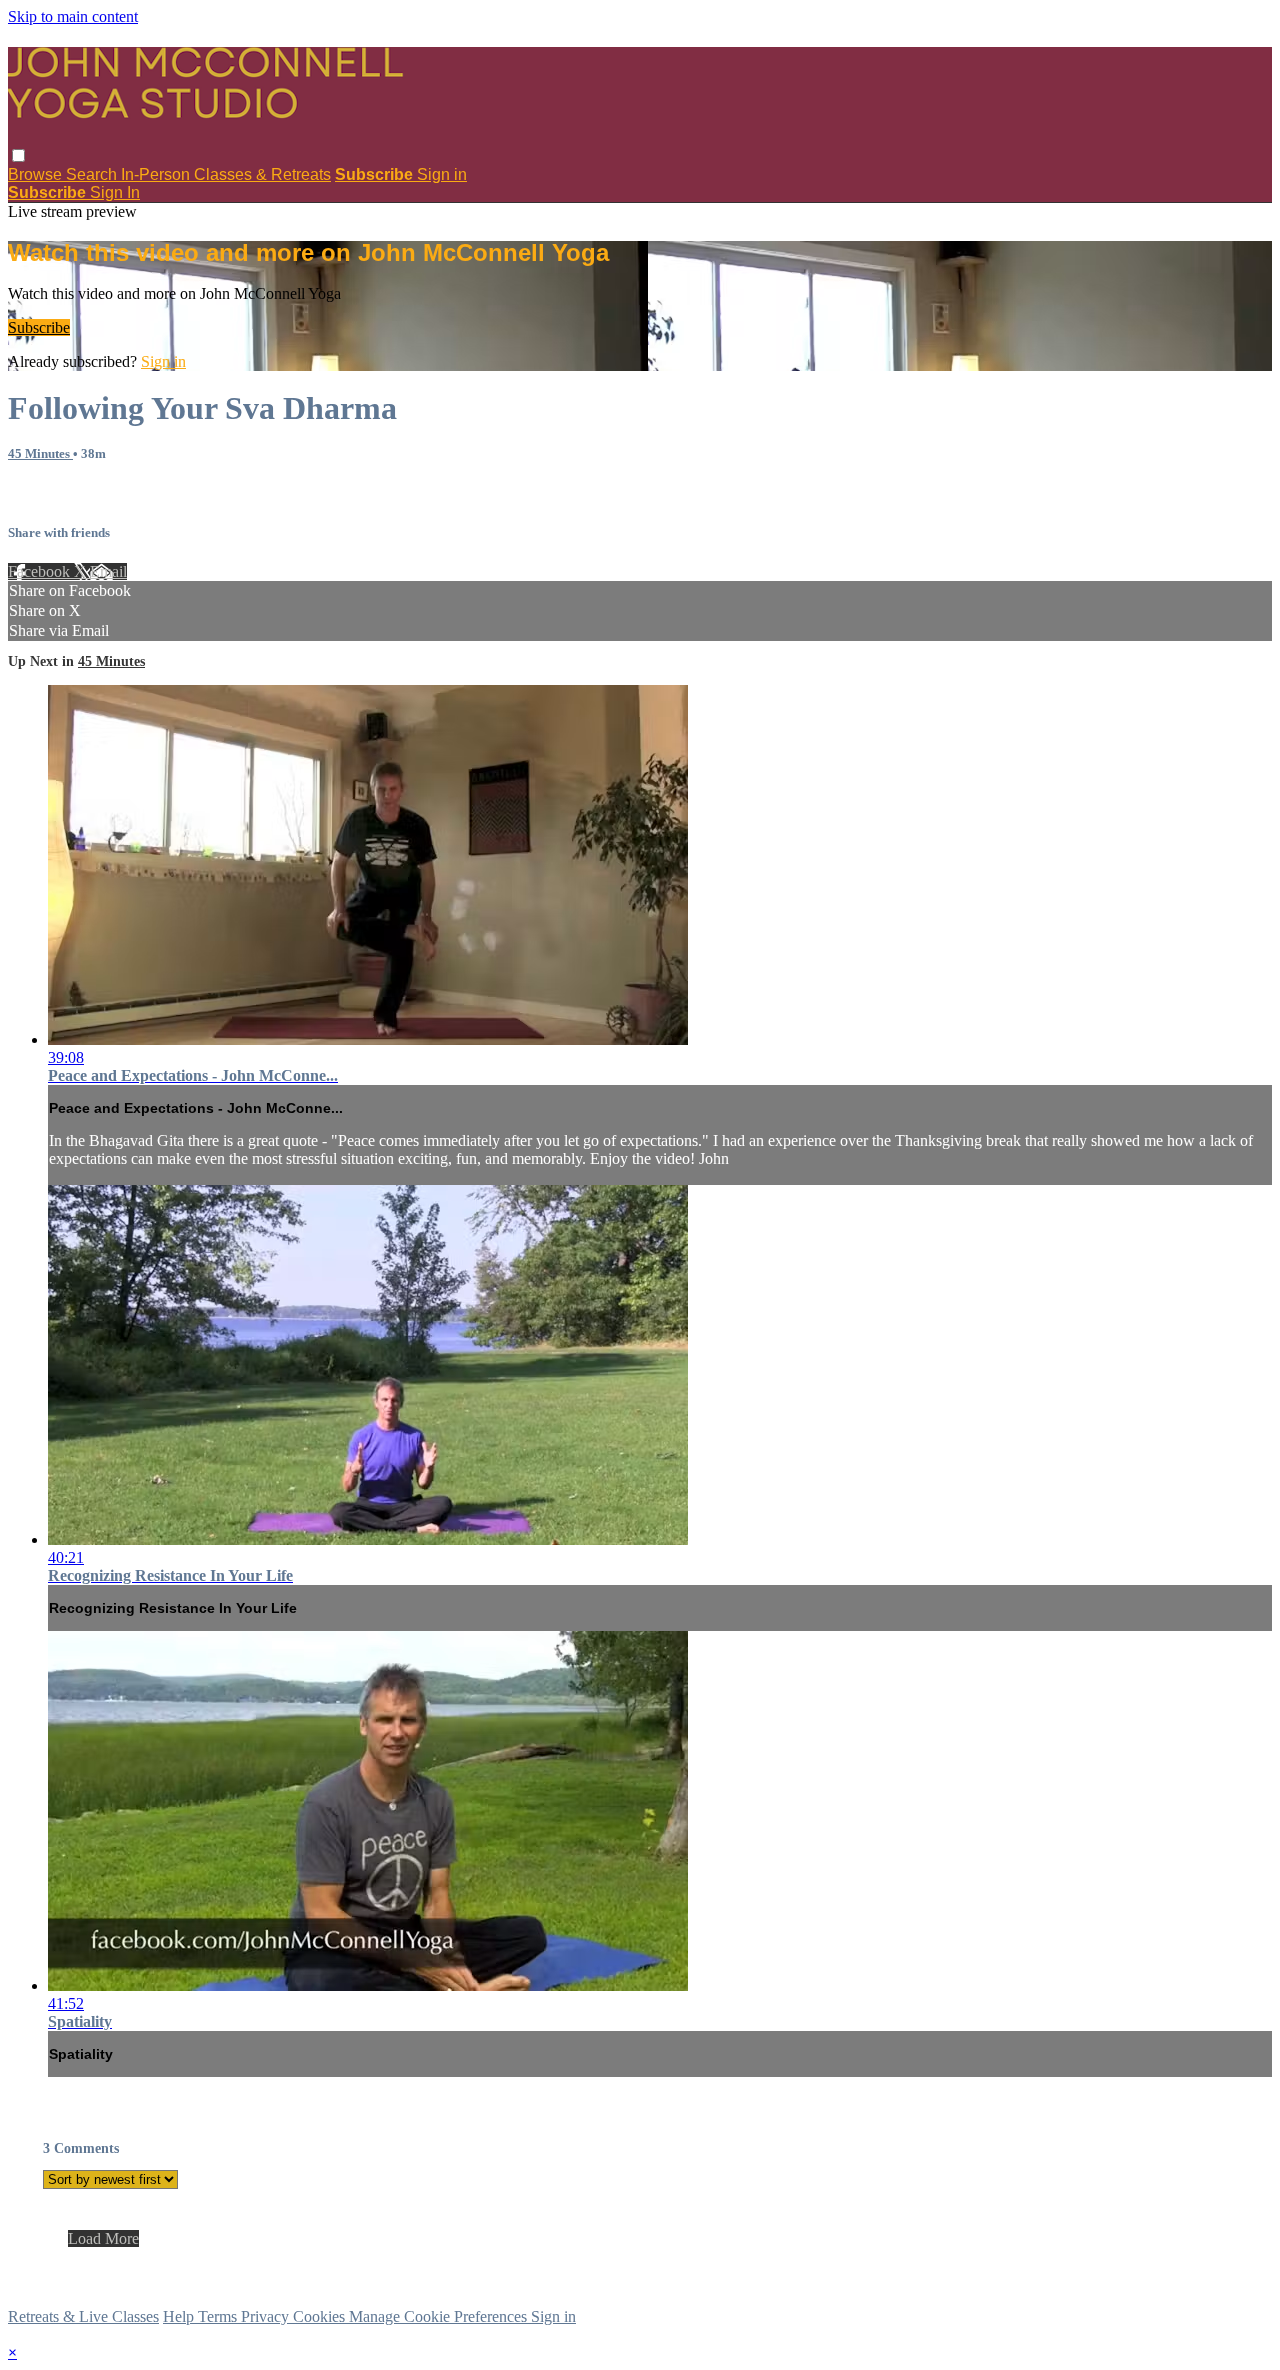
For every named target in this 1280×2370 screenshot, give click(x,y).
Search (93, 174)
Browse (37, 174)
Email (108, 571)
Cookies (321, 2316)
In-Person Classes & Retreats (226, 174)
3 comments (46, 492)
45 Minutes (40, 453)
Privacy (267, 2316)
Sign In (115, 192)
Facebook (41, 571)
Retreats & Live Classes (83, 2316)
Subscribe (39, 327)
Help (180, 2316)
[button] (18, 155)
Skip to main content (73, 16)
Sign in (442, 174)
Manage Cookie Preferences (440, 2316)
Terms (219, 2316)
